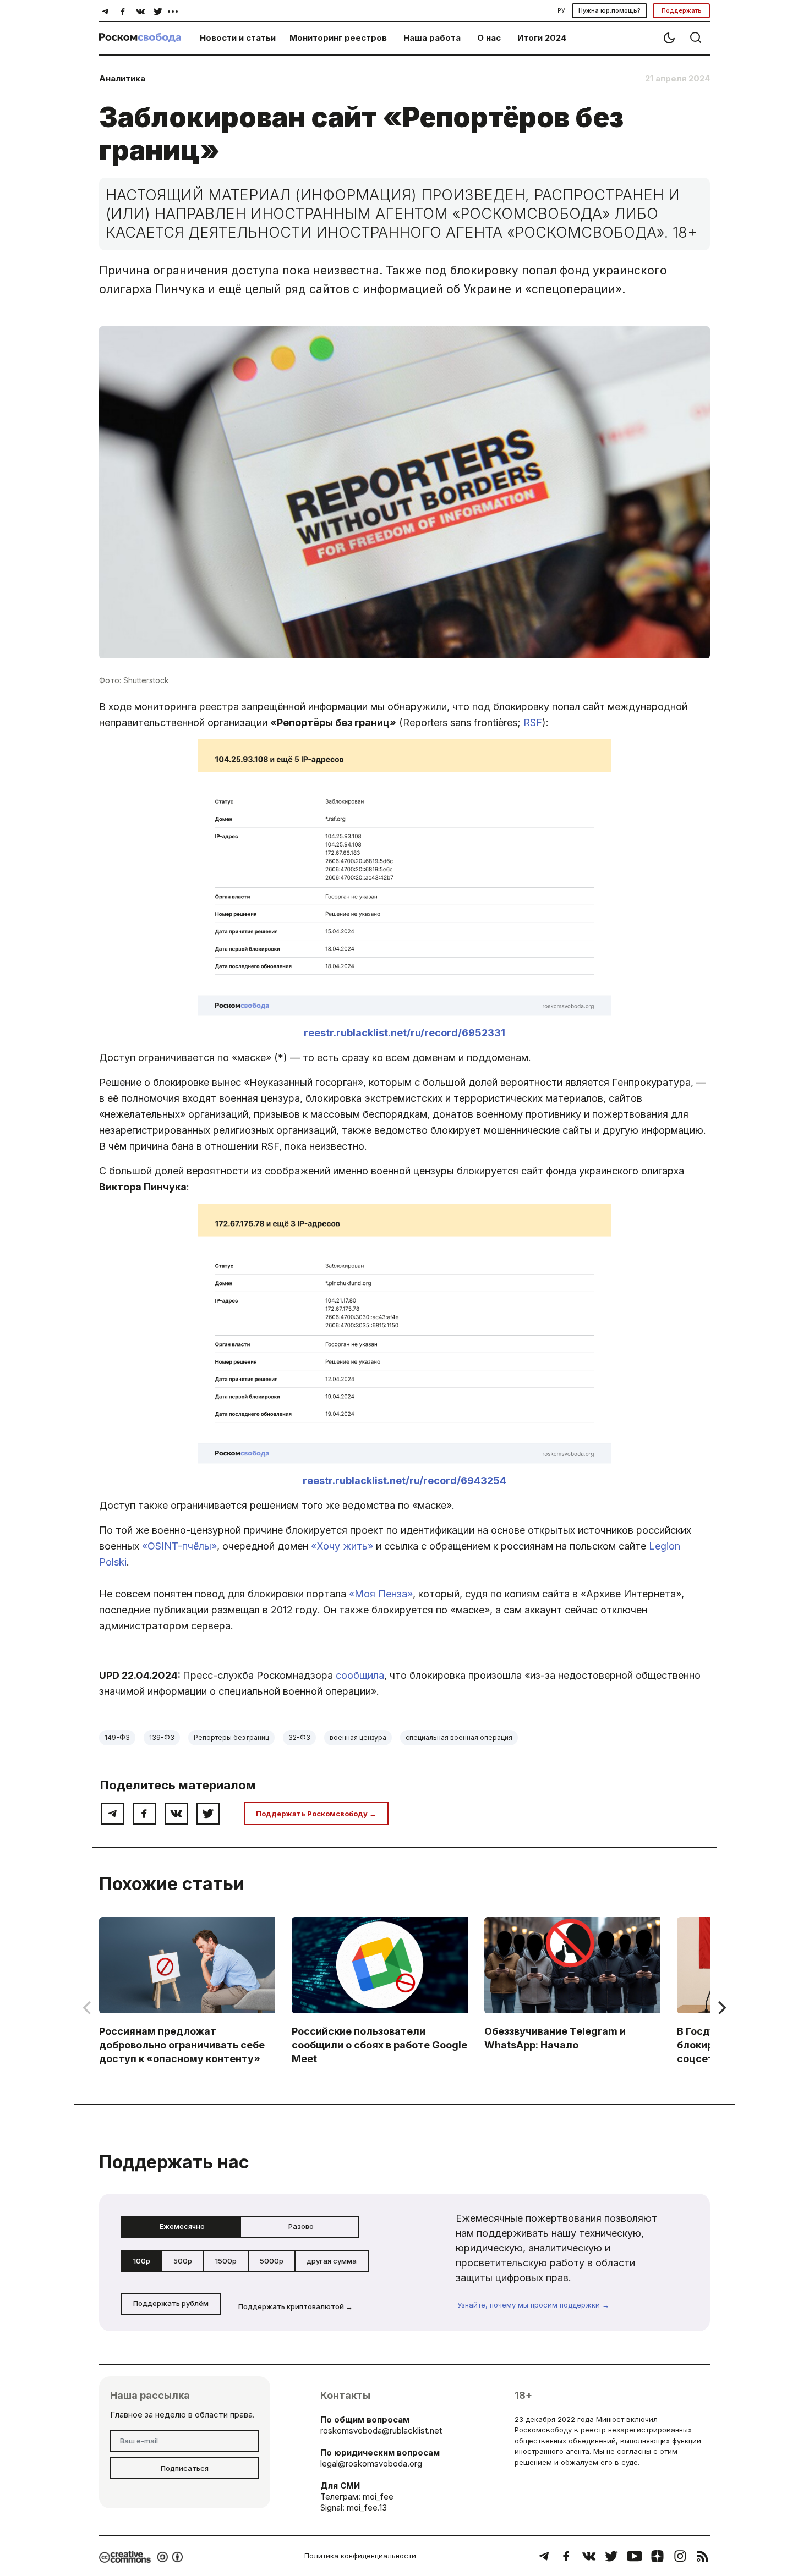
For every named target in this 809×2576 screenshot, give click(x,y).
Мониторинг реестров (338, 38)
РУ (561, 10)
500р (183, 2261)
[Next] (721, 2008)
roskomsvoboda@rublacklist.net (381, 2431)
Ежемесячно (182, 2226)
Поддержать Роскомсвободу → (316, 1814)
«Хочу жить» (342, 1546)
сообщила (360, 1675)
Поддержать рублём (171, 2303)
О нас (489, 38)
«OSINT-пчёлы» (179, 1546)
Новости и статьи (238, 38)
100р (142, 2261)
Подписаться (185, 2468)
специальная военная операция (459, 1737)
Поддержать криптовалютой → (296, 2306)
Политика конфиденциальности (360, 2556)
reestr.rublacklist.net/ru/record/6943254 (404, 1481)
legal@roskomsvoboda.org (371, 2464)
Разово (301, 2226)
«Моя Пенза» (381, 1594)
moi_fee (378, 2497)
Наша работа (432, 38)
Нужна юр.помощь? (610, 10)
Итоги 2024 (542, 38)
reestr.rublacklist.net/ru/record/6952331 (404, 1033)
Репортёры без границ (231, 1737)
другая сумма (332, 2261)
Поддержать (682, 10)
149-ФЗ (117, 1737)
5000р (272, 2261)
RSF (533, 723)
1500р (226, 2261)
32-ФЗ (299, 1737)
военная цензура (358, 1737)
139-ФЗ (162, 1737)
